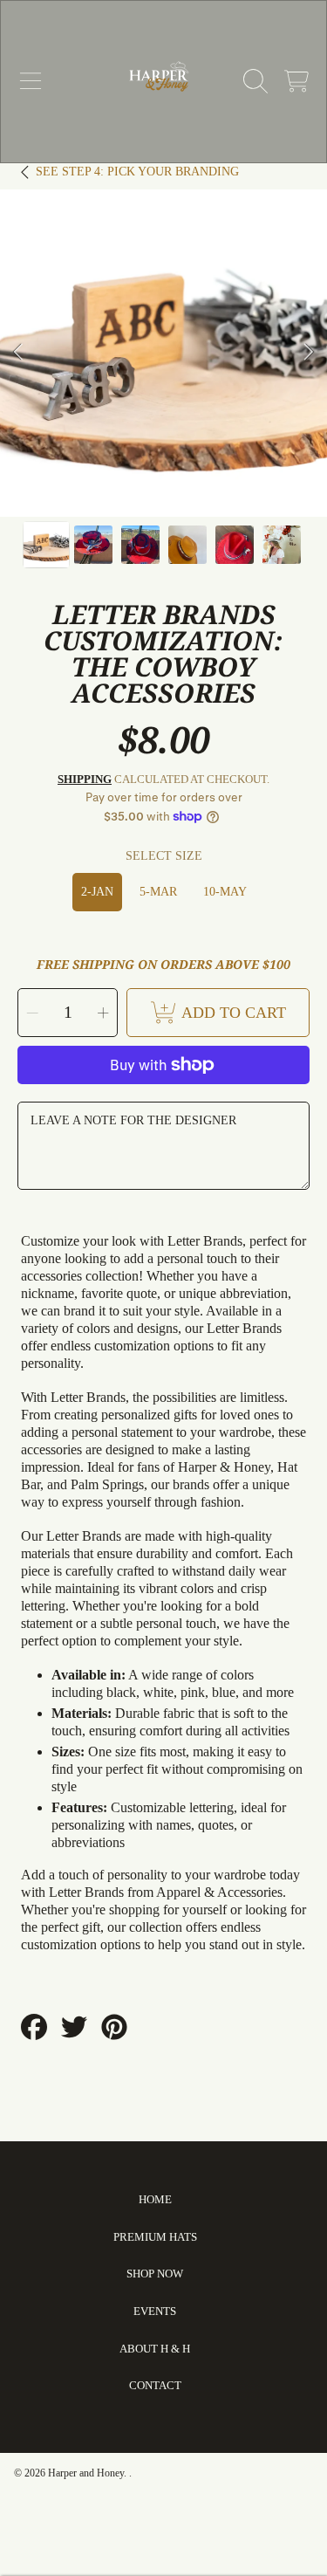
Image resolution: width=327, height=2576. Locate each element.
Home (155, 2199)
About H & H (155, 2349)
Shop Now (155, 2274)
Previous (18, 353)
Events (155, 2311)
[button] (31, 81)
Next (309, 353)
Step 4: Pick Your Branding (137, 172)
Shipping (85, 779)
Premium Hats (155, 2237)
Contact (155, 2385)
